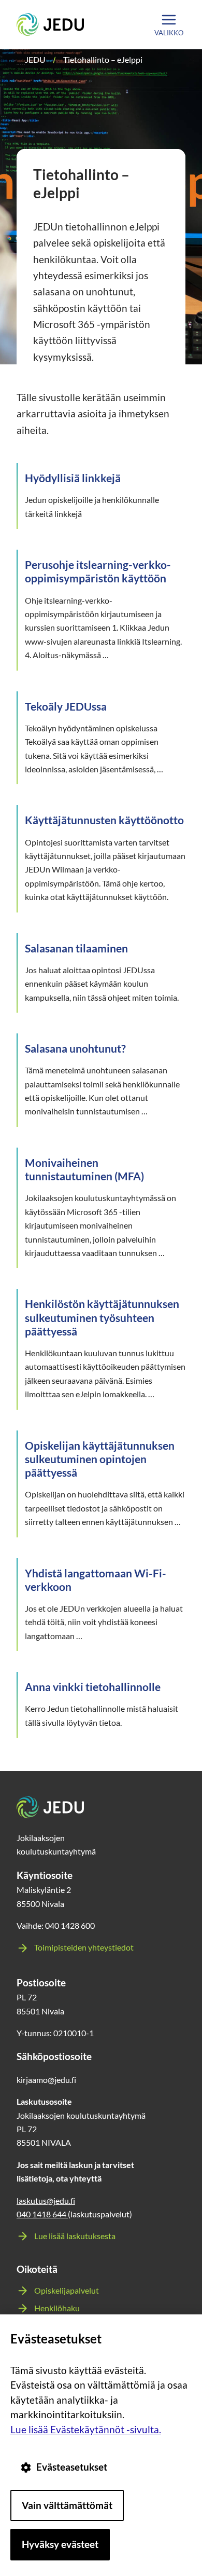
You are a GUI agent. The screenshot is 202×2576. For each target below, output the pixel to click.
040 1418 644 (42, 2214)
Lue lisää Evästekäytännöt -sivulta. (86, 2429)
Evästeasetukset (72, 2467)
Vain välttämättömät (67, 2505)
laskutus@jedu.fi (46, 2200)
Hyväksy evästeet (60, 2544)
